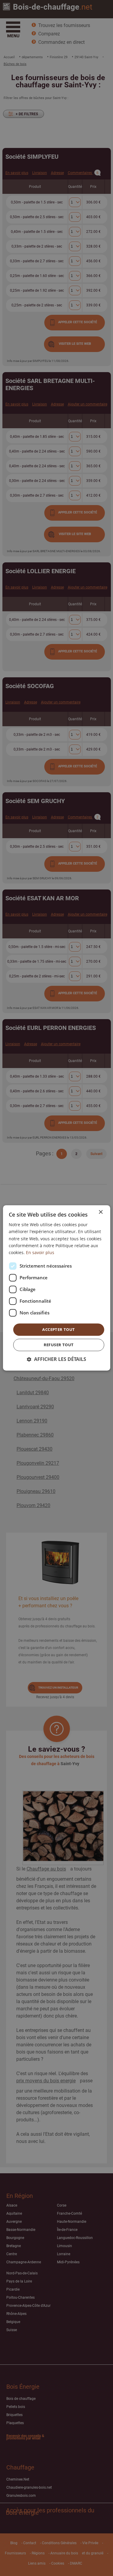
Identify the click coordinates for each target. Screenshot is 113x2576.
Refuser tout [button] (59, 1345)
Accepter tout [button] (58, 1329)
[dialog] (56, 1288)
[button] (56, 1360)
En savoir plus (40, 1252)
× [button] (100, 1212)
